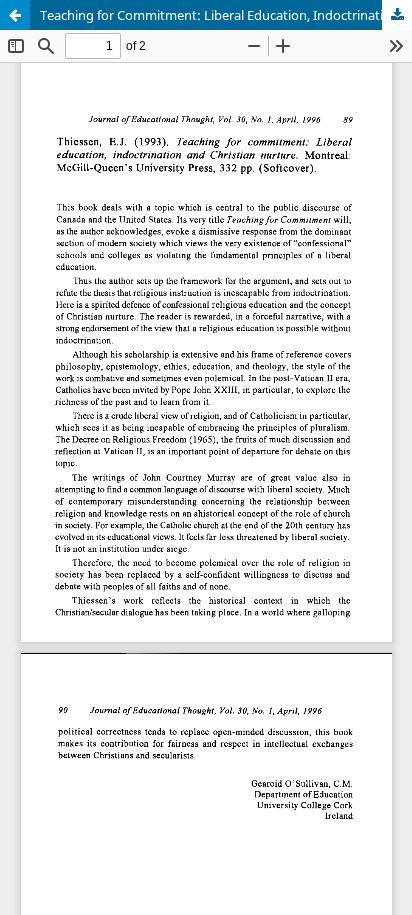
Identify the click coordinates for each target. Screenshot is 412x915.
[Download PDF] (397, 15)
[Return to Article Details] (15, 15)
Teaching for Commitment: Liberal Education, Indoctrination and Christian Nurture (226, 15)
